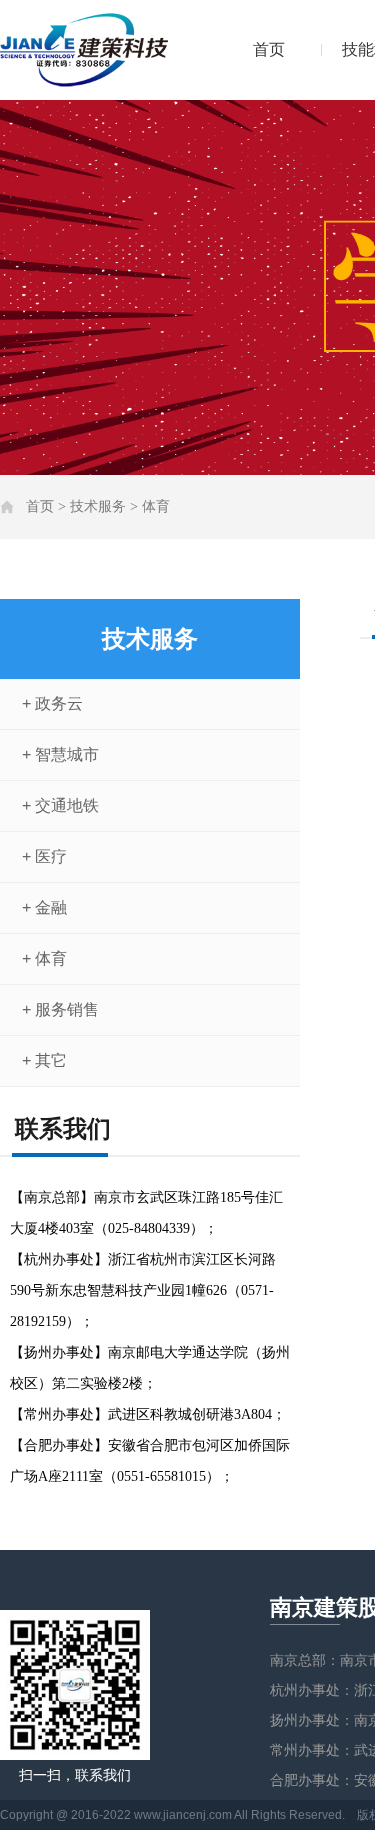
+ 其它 (44, 1060)
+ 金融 (44, 907)
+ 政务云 (52, 703)
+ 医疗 (44, 856)
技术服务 (98, 506)
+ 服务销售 (60, 1009)
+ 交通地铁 (60, 805)
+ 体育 (44, 958)
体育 (156, 506)
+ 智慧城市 (60, 754)
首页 (269, 49)
